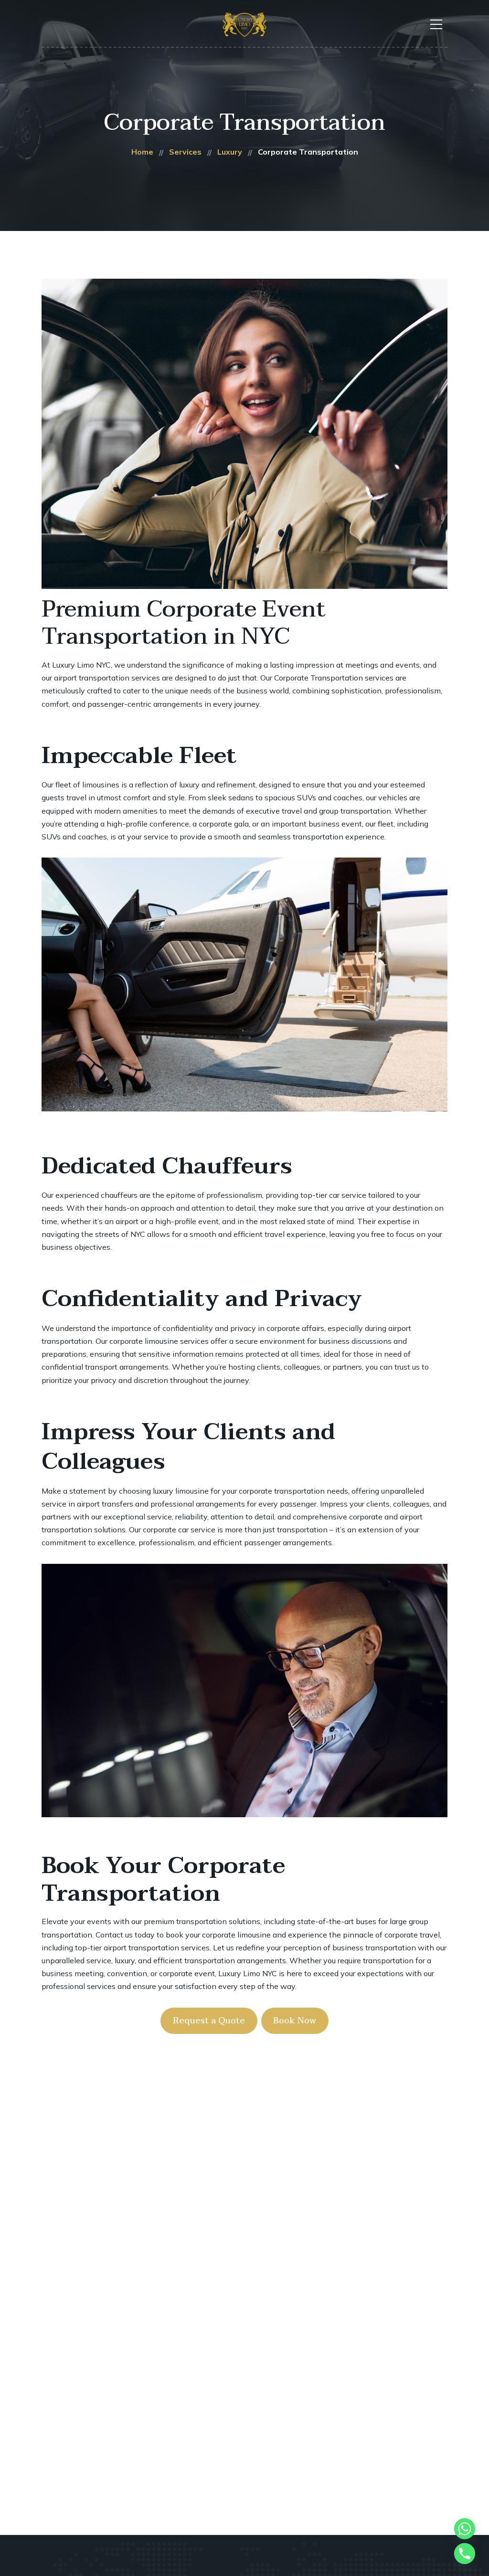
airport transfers (105, 1504)
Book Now (295, 2021)
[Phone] (465, 2554)
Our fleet (56, 785)
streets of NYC (120, 1234)
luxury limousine (181, 1491)
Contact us (114, 1935)
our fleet (379, 824)
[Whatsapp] (465, 2529)
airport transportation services (107, 678)
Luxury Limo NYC (81, 665)
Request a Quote (209, 2021)
